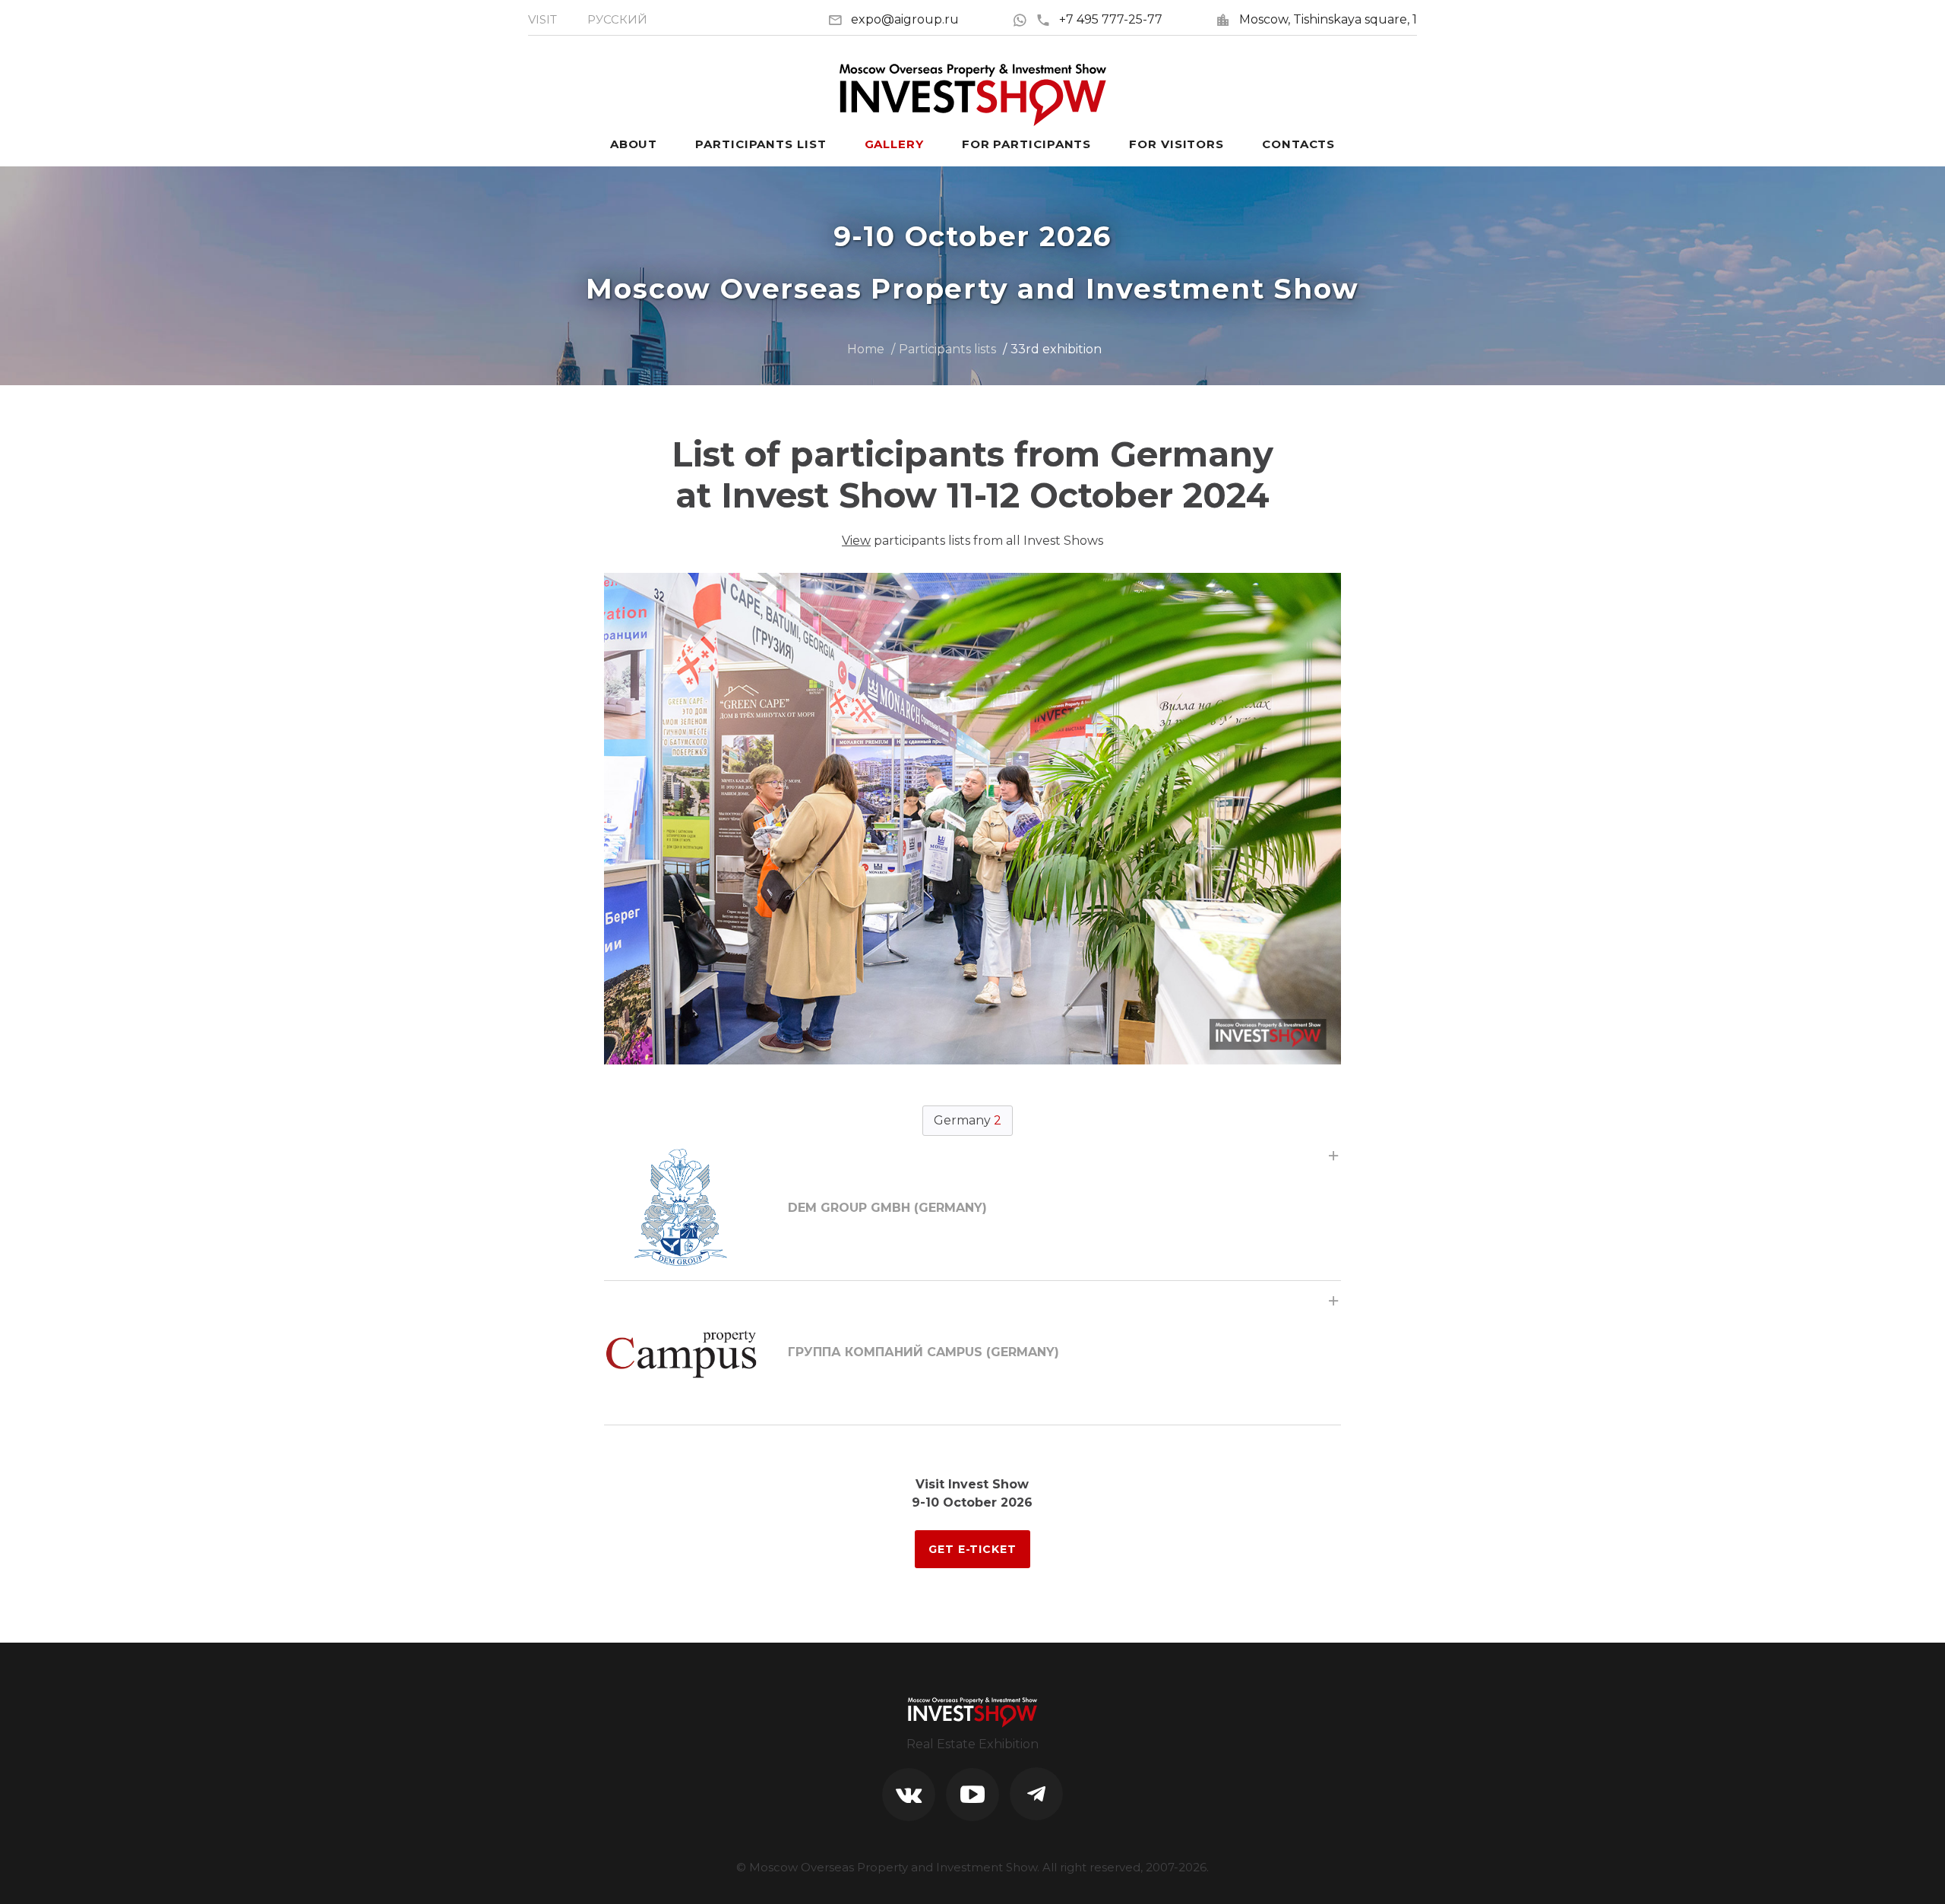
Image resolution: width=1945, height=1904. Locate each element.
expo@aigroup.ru (905, 19)
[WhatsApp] (1024, 19)
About (634, 144)
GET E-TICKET (972, 1549)
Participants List (761, 144)
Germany (968, 1120)
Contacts (1298, 144)
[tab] (972, 1208)
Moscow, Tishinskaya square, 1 (1328, 19)
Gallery (894, 144)
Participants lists (947, 349)
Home (866, 349)
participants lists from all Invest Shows (972, 541)
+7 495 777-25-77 (1111, 19)
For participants (1026, 144)
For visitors (1176, 144)
